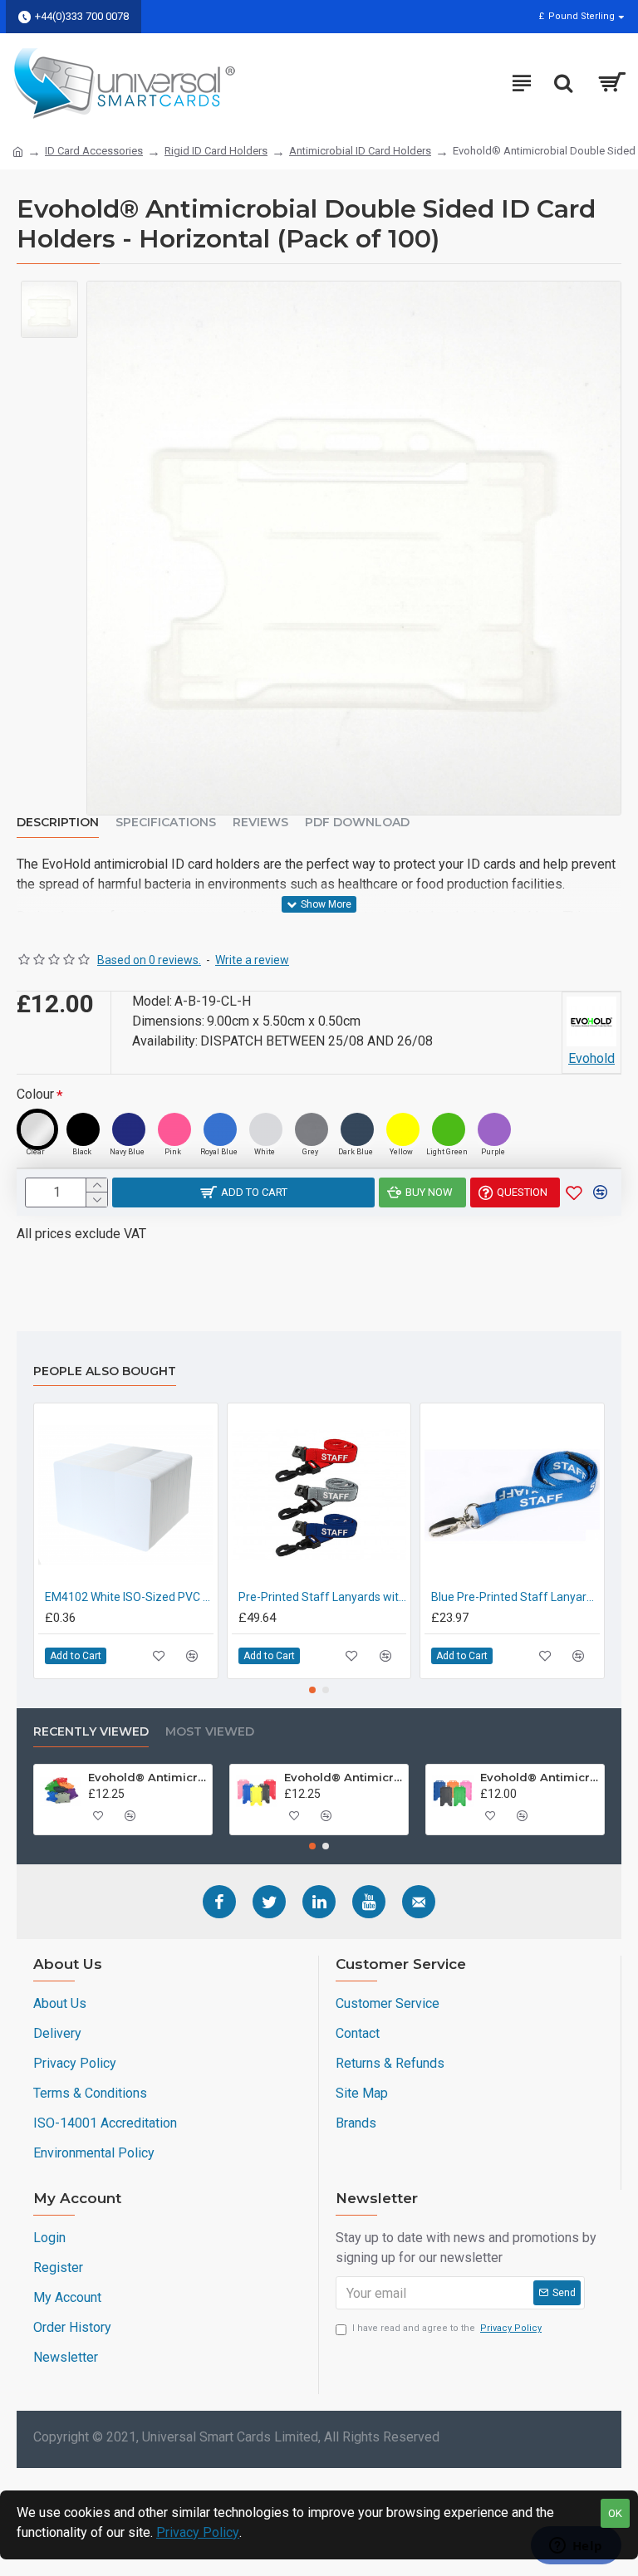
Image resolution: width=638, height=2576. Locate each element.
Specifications (166, 823)
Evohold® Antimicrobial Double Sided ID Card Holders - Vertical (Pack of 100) (539, 1777)
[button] (312, 1690)
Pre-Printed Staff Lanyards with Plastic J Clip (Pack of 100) (323, 1597)
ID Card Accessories (94, 151)
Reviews (260, 823)
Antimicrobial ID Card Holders (360, 151)
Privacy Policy (198, 2532)
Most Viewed (210, 1732)
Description (58, 823)
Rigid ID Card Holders (216, 151)
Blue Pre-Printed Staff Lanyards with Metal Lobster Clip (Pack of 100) (515, 1597)
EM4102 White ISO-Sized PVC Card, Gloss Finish (129, 1597)
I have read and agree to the (447, 2328)
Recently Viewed (91, 1732)
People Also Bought (105, 1371)
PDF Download (357, 823)
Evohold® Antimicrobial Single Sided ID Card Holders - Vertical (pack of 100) (343, 1777)
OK (615, 2513)
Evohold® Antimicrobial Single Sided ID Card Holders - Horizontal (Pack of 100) (147, 1777)
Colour (35, 1094)
